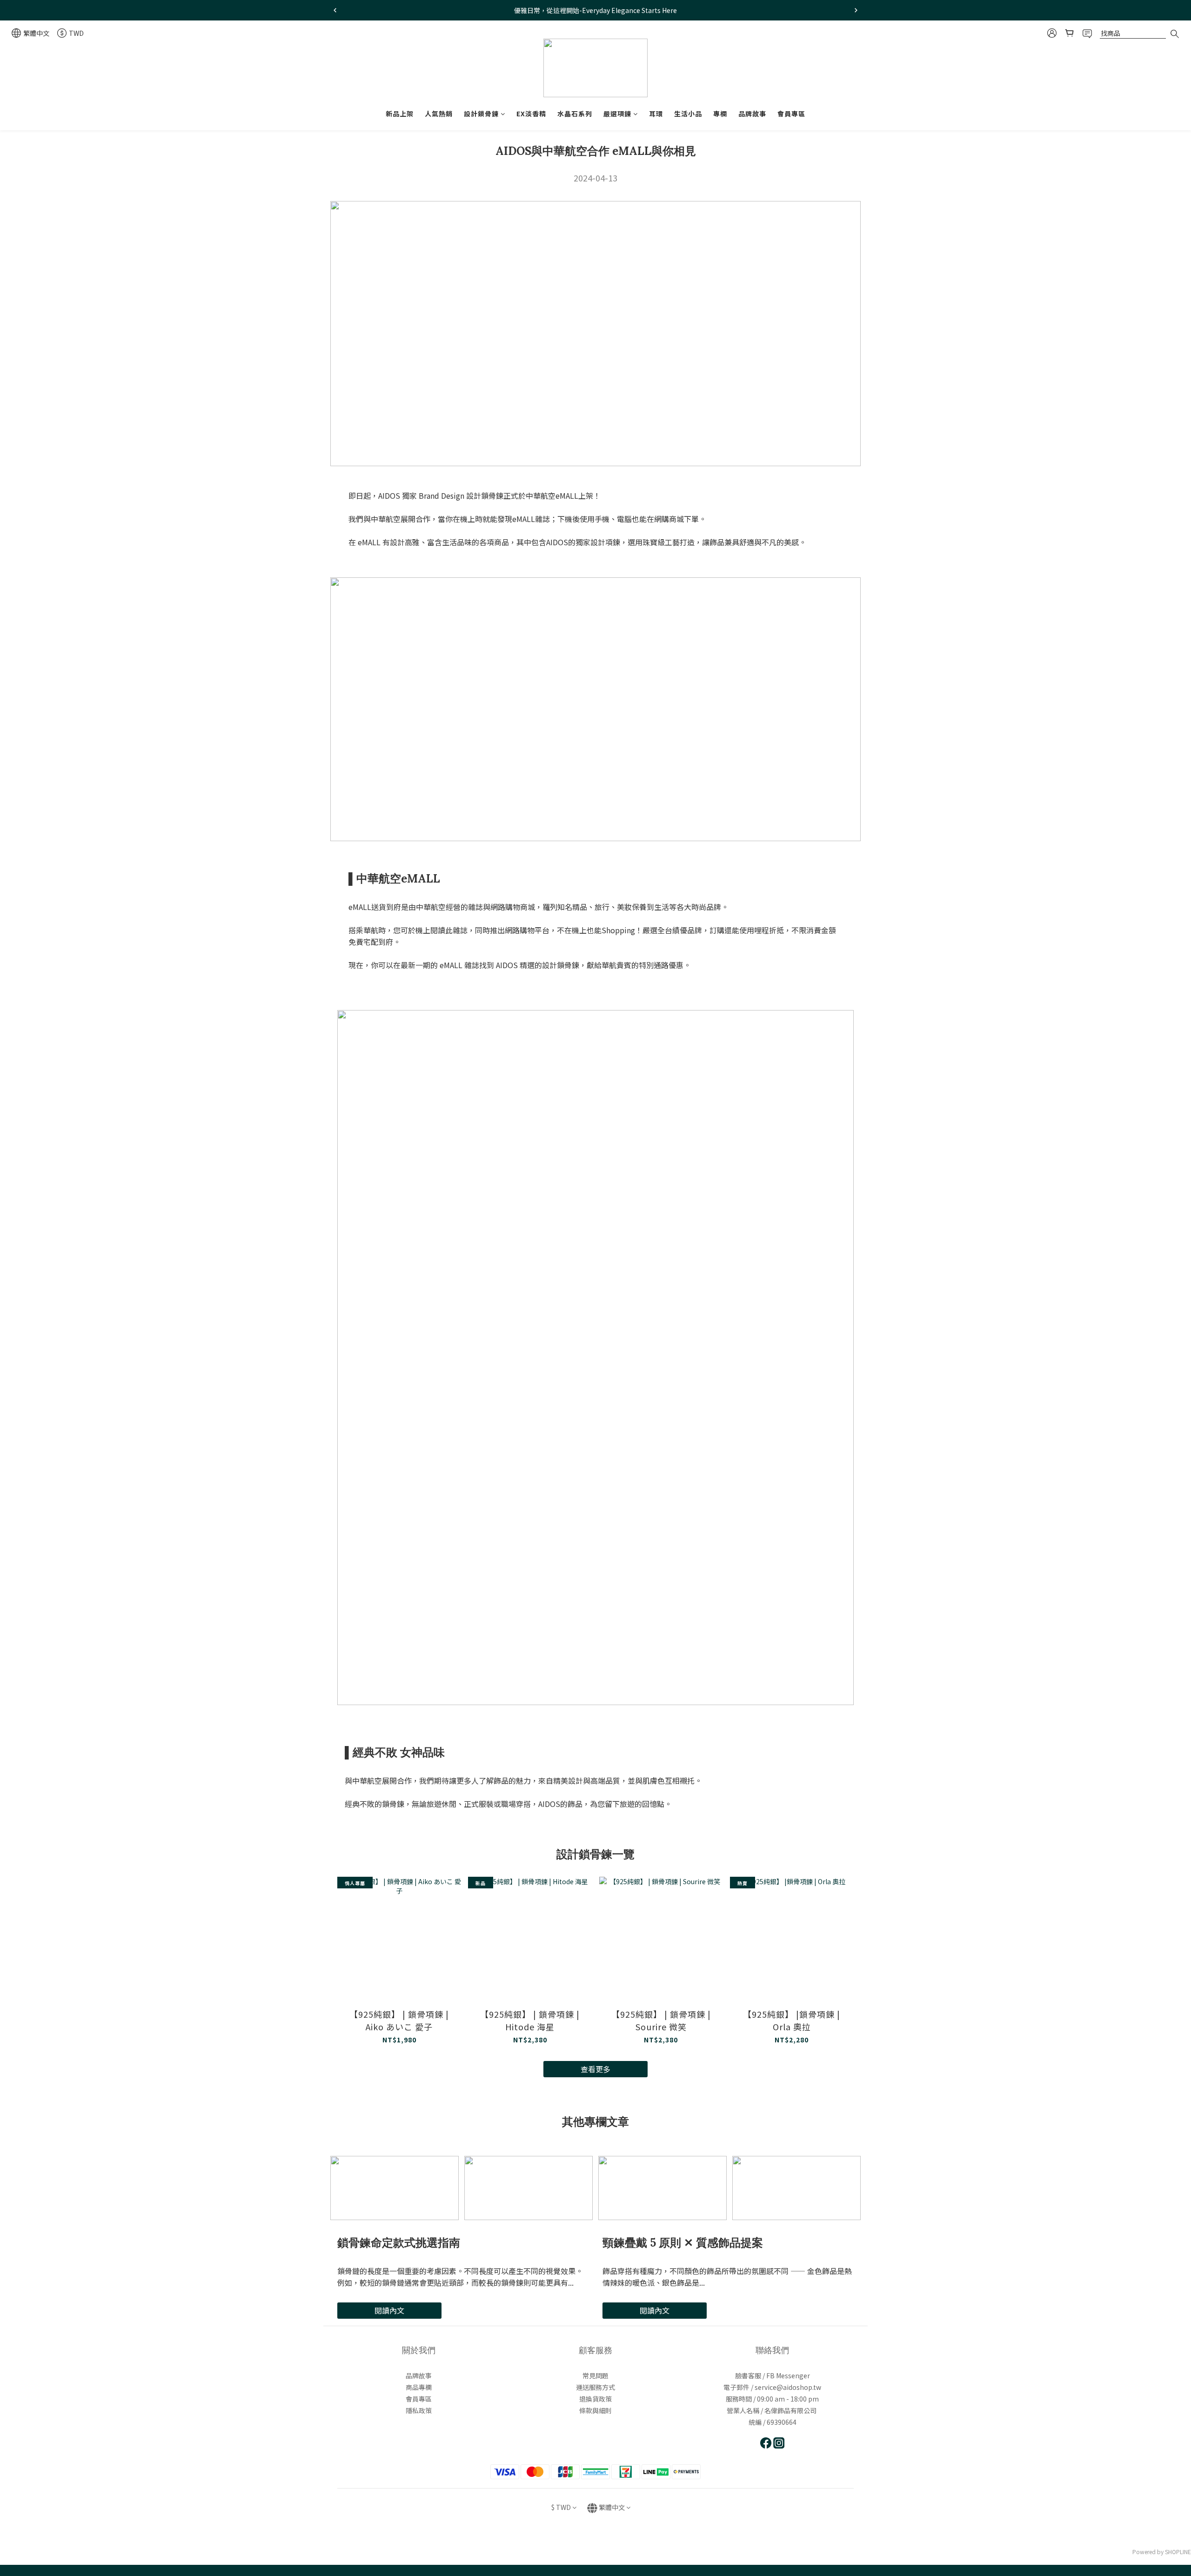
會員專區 (791, 114)
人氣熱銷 (439, 114)
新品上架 (400, 114)
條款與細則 (595, 2410)
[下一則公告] (856, 10)
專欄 (720, 114)
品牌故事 (752, 114)
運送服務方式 (595, 2387)
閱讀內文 (389, 2310)
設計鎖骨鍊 (481, 114)
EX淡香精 (531, 114)
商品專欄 (419, 2387)
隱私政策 (419, 2410)
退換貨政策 (595, 2399)
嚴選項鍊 (617, 114)
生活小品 (688, 114)
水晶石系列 (575, 114)
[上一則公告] (335, 10)
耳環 (656, 114)
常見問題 (595, 2375)
